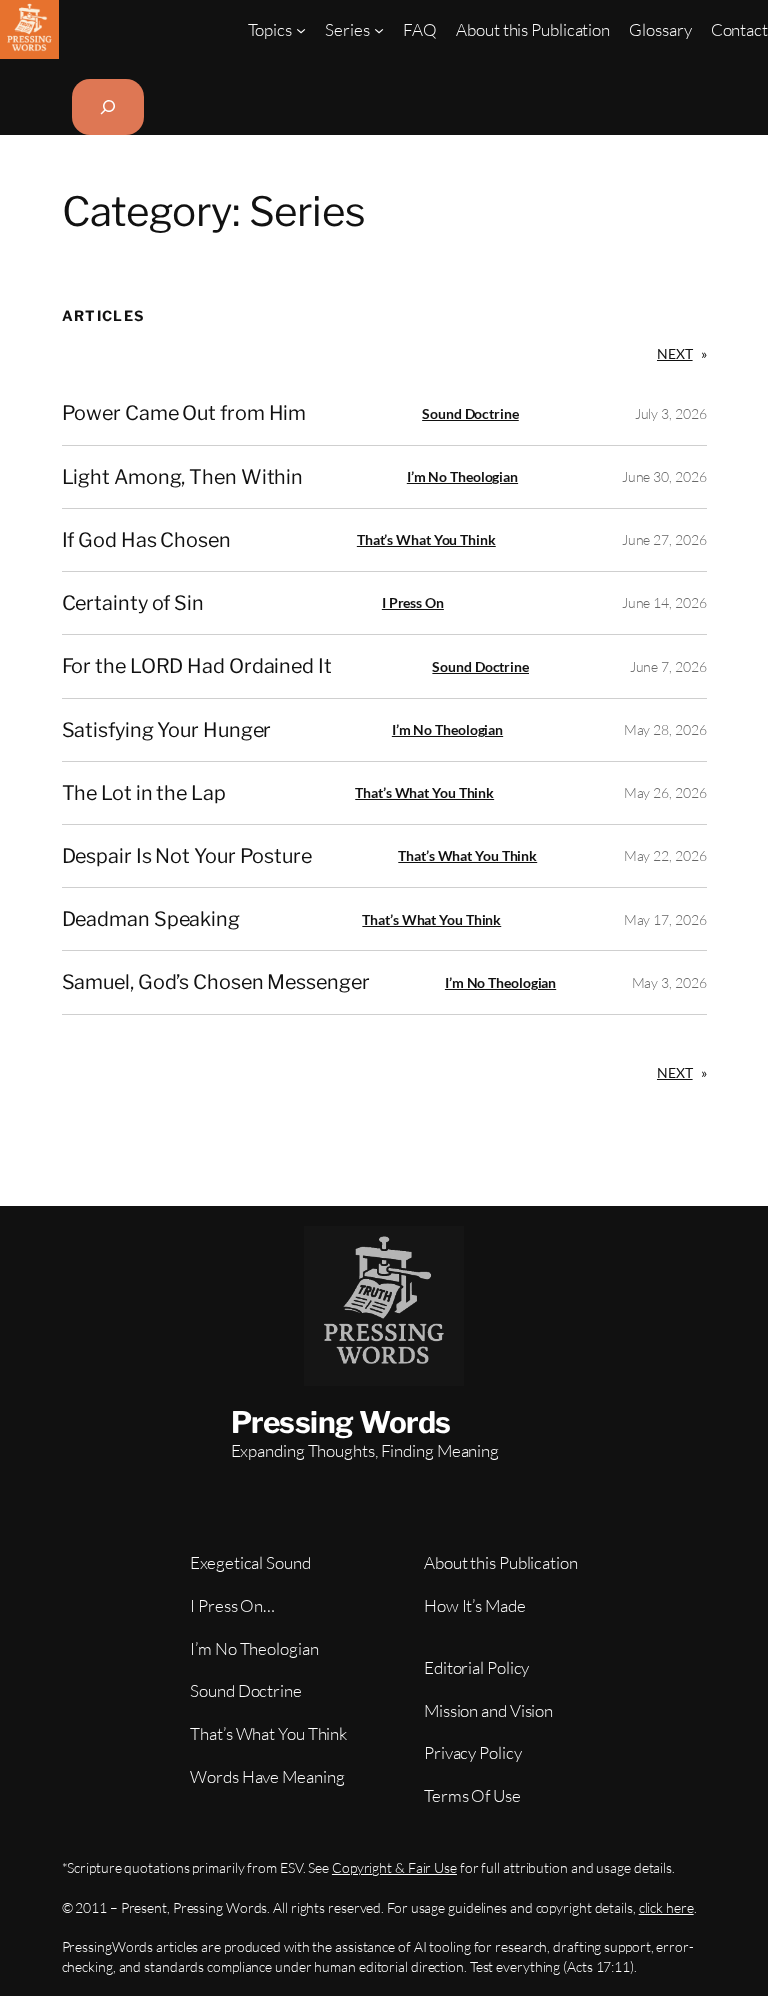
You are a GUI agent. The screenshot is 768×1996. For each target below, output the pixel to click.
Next (682, 353)
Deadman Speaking (151, 919)
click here (666, 1907)
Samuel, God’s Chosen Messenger (216, 982)
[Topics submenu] (301, 29)
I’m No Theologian (462, 476)
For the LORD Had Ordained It (197, 666)
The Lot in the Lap (144, 793)
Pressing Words (341, 1422)
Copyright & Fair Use (394, 1867)
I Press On (413, 602)
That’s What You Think (426, 539)
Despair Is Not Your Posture (187, 856)
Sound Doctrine (470, 413)
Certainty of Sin (133, 603)
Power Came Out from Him (184, 413)
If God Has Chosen (146, 540)
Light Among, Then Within (183, 477)
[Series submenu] (379, 29)
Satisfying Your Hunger (167, 730)
